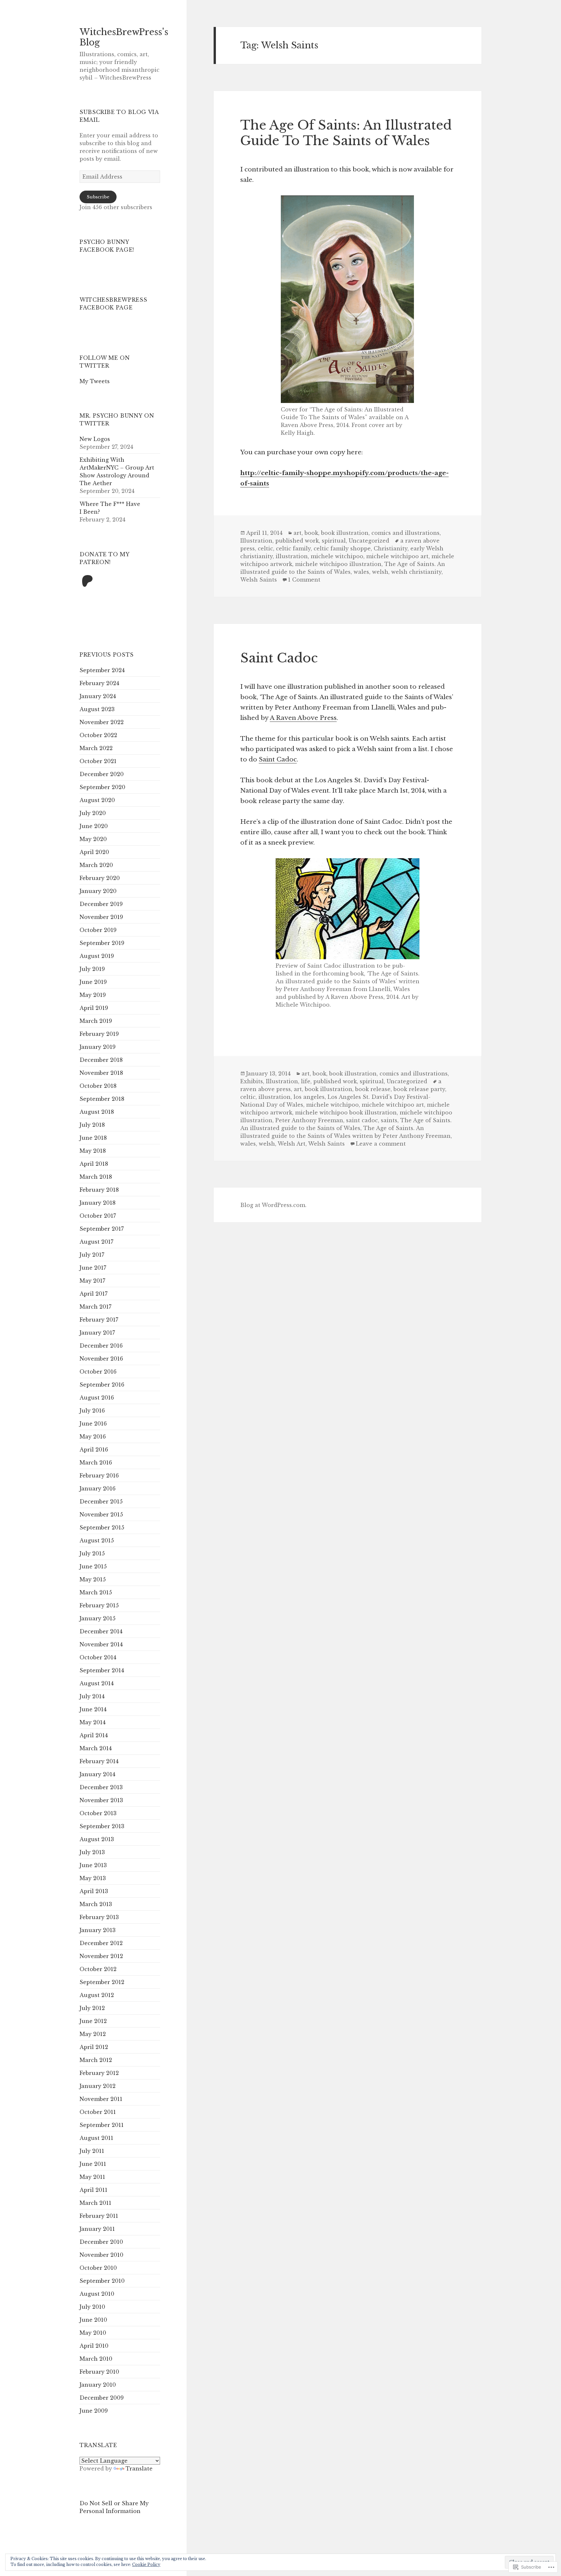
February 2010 (99, 2372)
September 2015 (102, 1527)
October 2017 (98, 1216)
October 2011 (98, 2112)
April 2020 (94, 852)
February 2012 (99, 2073)
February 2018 (99, 1190)
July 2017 (92, 1255)
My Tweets (95, 381)
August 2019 (97, 956)
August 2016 (97, 1398)
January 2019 (98, 1047)
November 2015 (101, 1514)
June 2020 (94, 826)
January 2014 (97, 1774)
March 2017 (95, 1307)
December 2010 (101, 2242)
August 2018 (97, 1112)
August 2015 (97, 1540)
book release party (419, 1089)
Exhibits (252, 1081)
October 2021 (98, 761)
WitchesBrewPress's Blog (124, 37)
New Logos (95, 439)
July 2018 (92, 1125)
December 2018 (101, 1060)
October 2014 (98, 1657)
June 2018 (93, 1138)
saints (389, 1120)
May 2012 (93, 2034)
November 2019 (101, 917)
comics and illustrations (405, 533)
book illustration (345, 533)
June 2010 (93, 2320)
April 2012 (94, 2047)
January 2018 (98, 1203)
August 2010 (97, 2294)
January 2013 (98, 1930)
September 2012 (102, 1982)
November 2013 (101, 1800)
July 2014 (92, 1696)
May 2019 (93, 995)
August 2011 (96, 2138)
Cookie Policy (146, 2564)
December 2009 (102, 2398)
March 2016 (96, 1463)
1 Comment (304, 580)
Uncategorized (369, 541)
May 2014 (93, 1722)
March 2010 (96, 2359)
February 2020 (100, 878)
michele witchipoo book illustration (346, 1112)
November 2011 (101, 2099)
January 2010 (98, 2385)
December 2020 (102, 774)
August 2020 (97, 800)
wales (361, 572)
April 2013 (94, 1891)
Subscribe (98, 197)
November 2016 (101, 1359)
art (298, 533)
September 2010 (102, 2281)
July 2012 (92, 2008)
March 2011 (95, 2203)
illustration (292, 556)
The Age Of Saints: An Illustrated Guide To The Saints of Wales (346, 133)
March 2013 (96, 1904)
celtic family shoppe (342, 548)
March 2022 (96, 748)
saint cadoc (362, 1120)
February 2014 (99, 1761)
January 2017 (97, 1333)
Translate (139, 2469)
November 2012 (101, 1956)
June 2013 (93, 1865)
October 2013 (98, 1813)
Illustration (256, 541)
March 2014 (96, 1748)
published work (297, 541)
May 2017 (92, 1281)
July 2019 (92, 969)
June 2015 (93, 1566)
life (306, 1081)
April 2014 (94, 1735)
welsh (380, 572)
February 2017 (99, 1320)
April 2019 (94, 1008)
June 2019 (93, 982)
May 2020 (93, 839)
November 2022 (102, 722)
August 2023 (97, 709)
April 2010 (94, 2346)
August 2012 (97, 1995)
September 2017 (102, 1229)
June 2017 (93, 1268)
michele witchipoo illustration (338, 564)
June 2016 (93, 1424)
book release (373, 1089)
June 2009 (94, 2411)
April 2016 (94, 1450)
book (311, 533)
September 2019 (102, 943)
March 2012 (96, 2060)
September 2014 (102, 1670)
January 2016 (98, 1489)
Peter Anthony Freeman (309, 1120)
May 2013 (93, 1878)
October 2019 (98, 930)
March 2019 (96, 1021)
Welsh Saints (259, 580)
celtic (265, 548)
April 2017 (93, 1294)
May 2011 (92, 2177)
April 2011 (93, 2190)
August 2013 (97, 1839)
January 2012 (98, 2086)
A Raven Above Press (303, 718)
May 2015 (93, 1579)
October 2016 (98, 1372)
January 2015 (98, 1618)
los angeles (309, 1097)
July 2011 (92, 2151)
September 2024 (102, 670)
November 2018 (101, 1073)
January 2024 (98, 696)
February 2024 (99, 683)
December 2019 (101, 904)
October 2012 (98, 1969)
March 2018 (96, 1177)
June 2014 (93, 1709)
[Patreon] (87, 582)
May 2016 (93, 1437)
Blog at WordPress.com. (273, 1205)
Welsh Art (292, 1144)
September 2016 (102, 1385)
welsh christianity (416, 572)
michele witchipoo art (397, 556)
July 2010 (92, 2307)
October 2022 (98, 735)
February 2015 (99, 1605)
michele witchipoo (337, 556)
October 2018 (98, 1086)
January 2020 (98, 891)
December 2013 (101, 1787)
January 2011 (97, 2229)
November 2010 (101, 2255)
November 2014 (101, 1644)
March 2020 (96, 865)
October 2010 (98, 2268)
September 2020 (102, 787)
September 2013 (102, 1826)
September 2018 (102, 1099)
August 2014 (97, 1683)
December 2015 (101, 1502)
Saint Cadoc (279, 658)
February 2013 (99, 1917)
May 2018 (93, 1151)
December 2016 (101, 1346)
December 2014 (101, 1631)
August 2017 (96, 1242)
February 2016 (99, 1476)
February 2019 (99, 1034)
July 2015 (92, 1553)
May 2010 (93, 2333)
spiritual (334, 541)
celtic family (293, 548)
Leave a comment (381, 1144)
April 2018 (94, 1164)
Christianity (391, 548)
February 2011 (99, 2216)
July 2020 (93, 813)
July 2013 (92, 1852)
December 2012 (101, 1943)
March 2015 (96, 1592)
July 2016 (92, 1411)
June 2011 (93, 2164)
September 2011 (102, 2125)
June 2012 (93, 2021)
